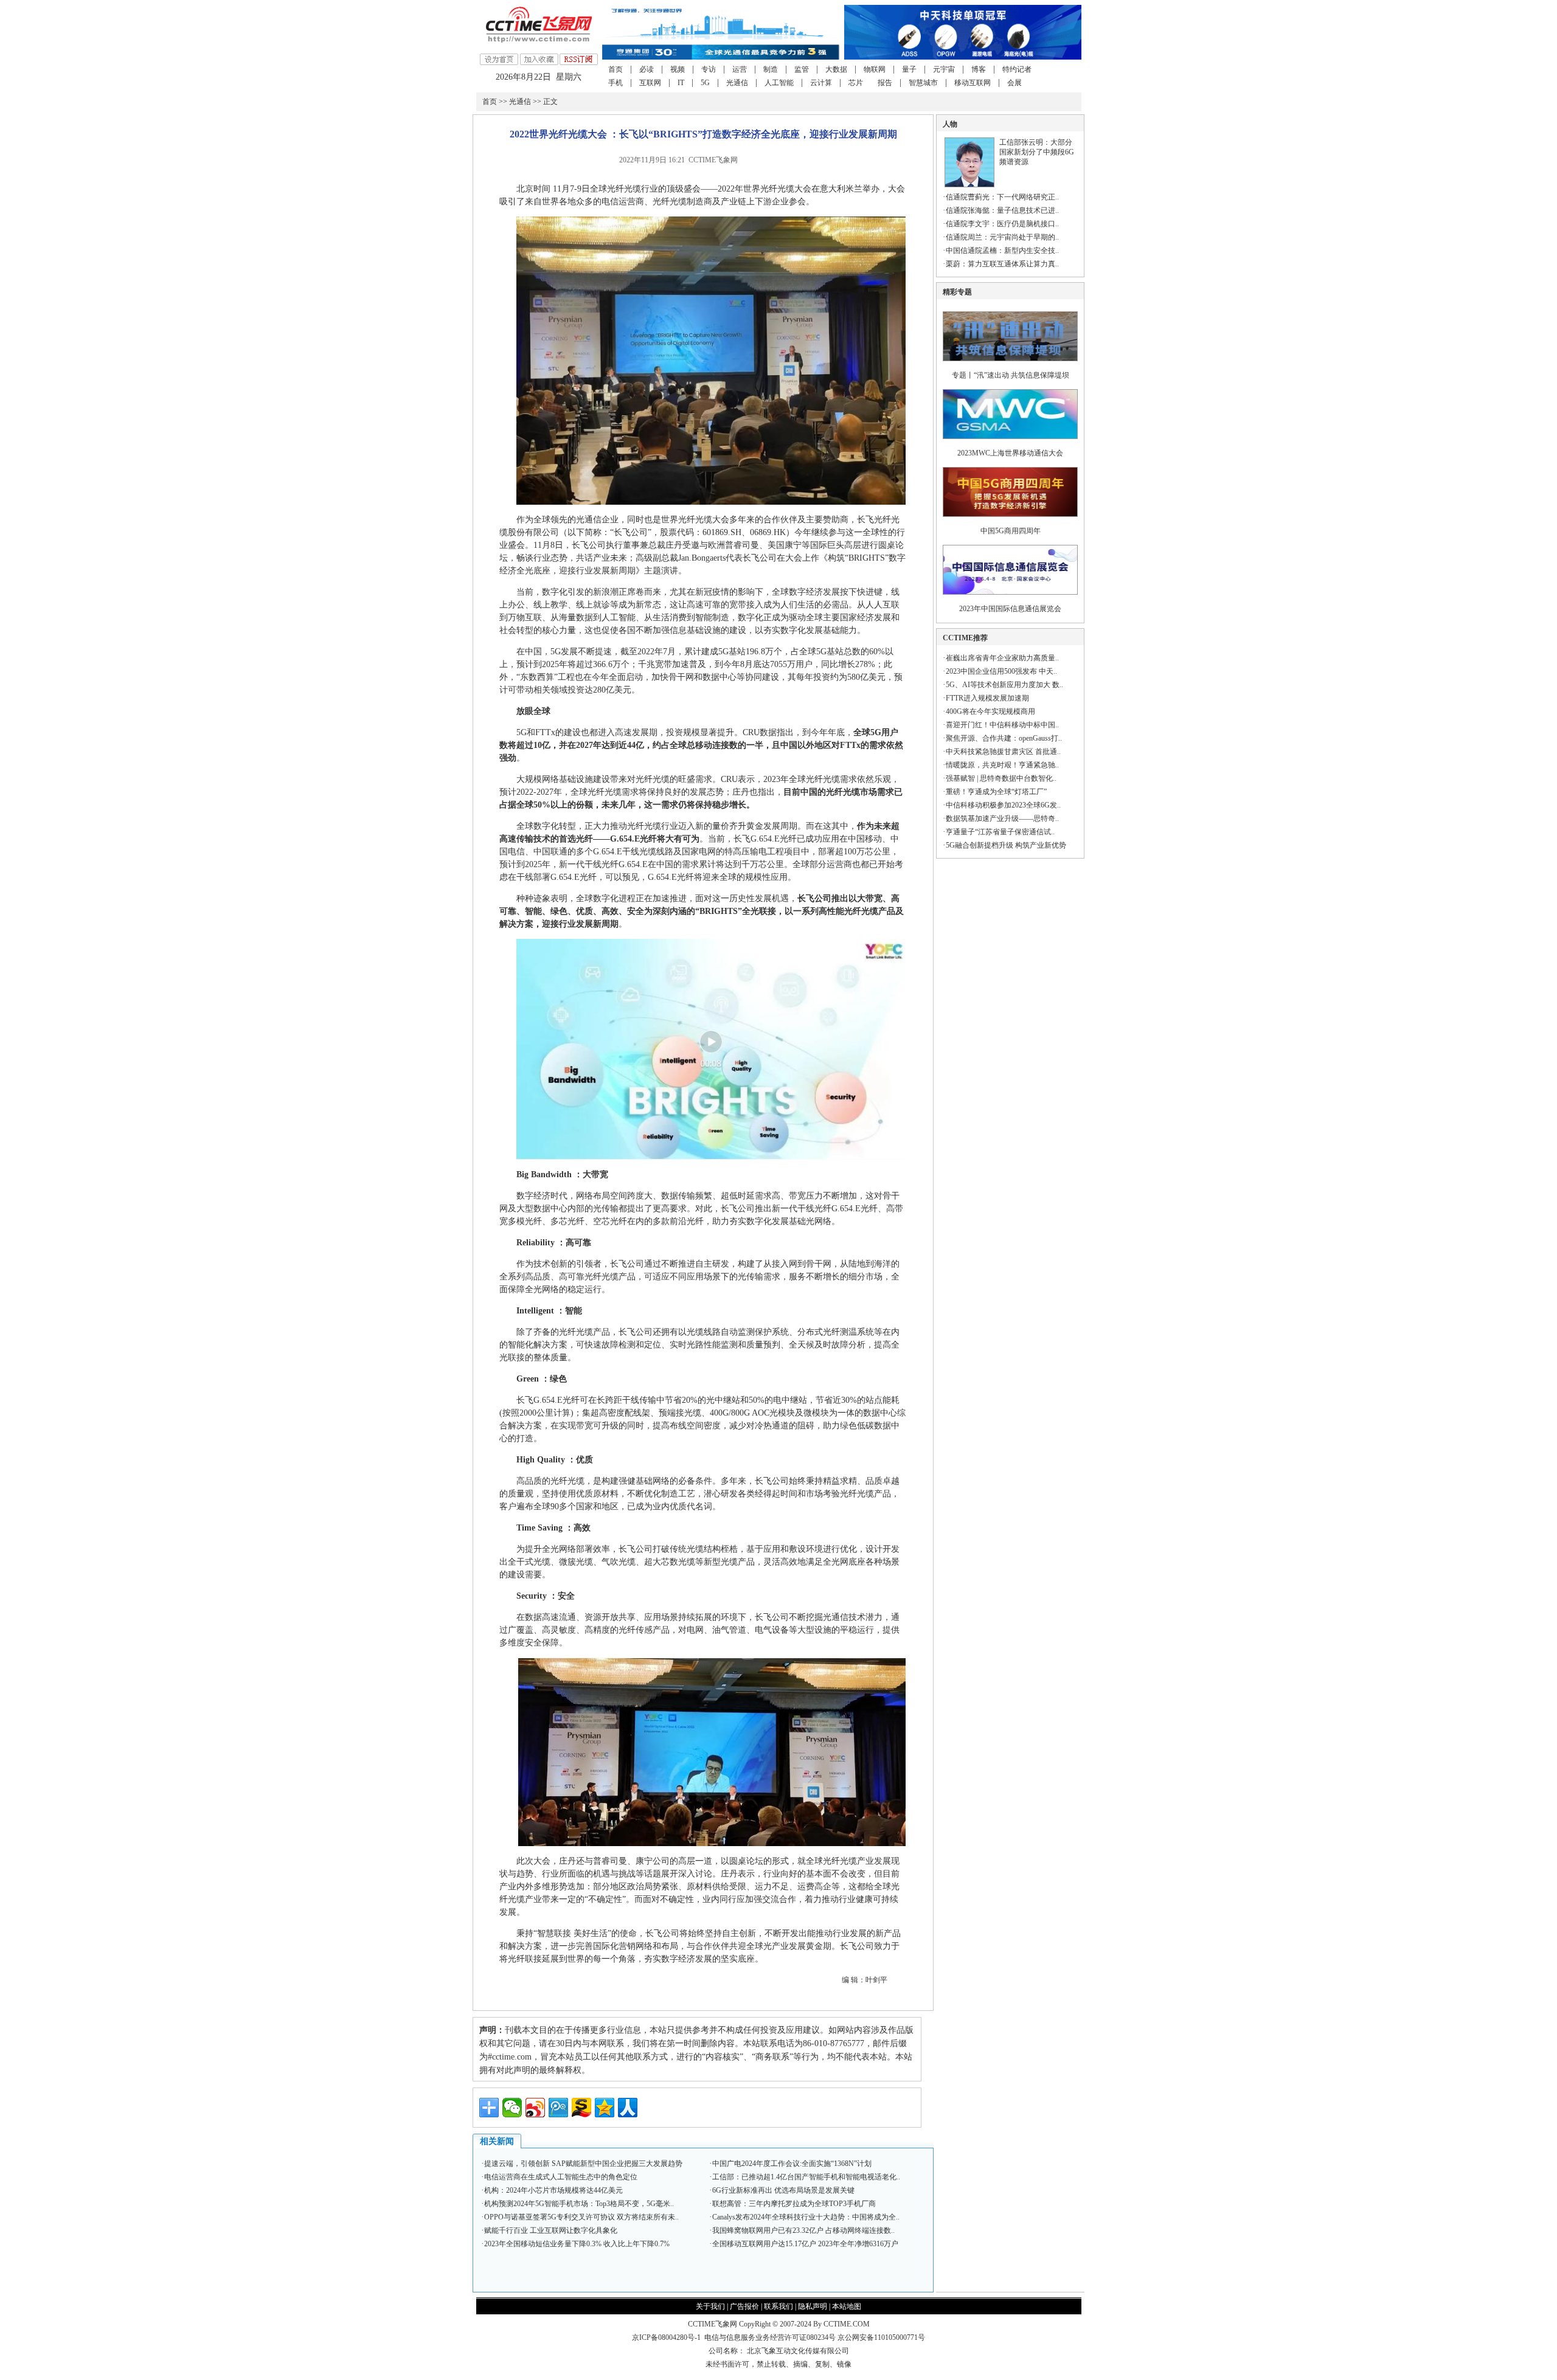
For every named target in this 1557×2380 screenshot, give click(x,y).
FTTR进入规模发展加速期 (987, 698)
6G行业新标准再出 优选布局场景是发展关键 (783, 2190)
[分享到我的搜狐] (581, 2108)
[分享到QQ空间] (605, 2108)
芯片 (856, 83)
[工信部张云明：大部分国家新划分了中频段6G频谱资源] (969, 185)
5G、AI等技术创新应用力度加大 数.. (1004, 685)
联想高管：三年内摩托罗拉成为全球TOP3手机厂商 (794, 2204)
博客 (979, 69)
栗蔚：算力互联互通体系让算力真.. (1002, 264)
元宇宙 (944, 69)
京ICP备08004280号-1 (666, 2337)
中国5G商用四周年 (1011, 531)
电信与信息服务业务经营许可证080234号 (771, 2337)
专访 (709, 69)
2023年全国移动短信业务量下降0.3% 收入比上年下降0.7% (577, 2244)
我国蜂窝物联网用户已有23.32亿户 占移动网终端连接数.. (803, 2230)
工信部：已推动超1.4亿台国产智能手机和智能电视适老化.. (806, 2177)
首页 (616, 69)
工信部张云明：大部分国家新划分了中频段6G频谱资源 (1037, 152)
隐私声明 (813, 2306)
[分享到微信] (512, 2108)
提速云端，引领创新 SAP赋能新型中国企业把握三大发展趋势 (583, 2164)
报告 (885, 83)
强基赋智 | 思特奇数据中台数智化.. (1001, 778)
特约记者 (1017, 69)
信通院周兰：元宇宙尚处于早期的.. (1002, 237)
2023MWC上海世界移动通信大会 (1010, 453)
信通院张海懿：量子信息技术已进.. (1002, 210)
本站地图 (847, 2306)
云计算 (821, 83)
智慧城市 (923, 83)
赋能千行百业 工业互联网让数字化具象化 (551, 2230)
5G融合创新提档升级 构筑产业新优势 (1006, 845)
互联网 (650, 83)
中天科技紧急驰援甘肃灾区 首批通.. (1003, 752)
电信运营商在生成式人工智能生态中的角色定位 (561, 2177)
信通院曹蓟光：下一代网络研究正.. (1002, 197)
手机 (616, 83)
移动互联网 (973, 83)
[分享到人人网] (628, 2108)
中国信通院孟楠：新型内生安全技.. (1002, 251)
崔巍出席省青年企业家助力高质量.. (1002, 658)
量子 (909, 69)
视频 (678, 69)
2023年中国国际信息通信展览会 (1010, 609)
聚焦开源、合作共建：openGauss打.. (1004, 738)
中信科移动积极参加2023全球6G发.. (1003, 805)
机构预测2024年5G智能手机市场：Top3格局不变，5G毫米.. (579, 2204)
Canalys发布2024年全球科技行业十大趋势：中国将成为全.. (806, 2217)
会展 (1014, 83)
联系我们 (778, 2306)
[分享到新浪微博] (535, 2108)
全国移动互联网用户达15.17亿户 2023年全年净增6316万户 (805, 2244)
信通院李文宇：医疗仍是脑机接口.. (1002, 224)
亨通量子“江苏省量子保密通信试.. (1000, 832)
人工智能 (779, 83)
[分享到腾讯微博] (558, 2108)
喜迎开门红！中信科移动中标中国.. (1002, 725)
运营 (740, 69)
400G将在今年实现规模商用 (990, 711)
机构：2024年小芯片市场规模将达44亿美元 (553, 2190)
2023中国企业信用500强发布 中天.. (1001, 671)
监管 (802, 69)
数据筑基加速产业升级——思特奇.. (1002, 818)
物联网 (875, 69)
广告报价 (744, 2306)
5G (705, 83)
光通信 (737, 83)
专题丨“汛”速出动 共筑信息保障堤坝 (1011, 375)
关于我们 (710, 2306)
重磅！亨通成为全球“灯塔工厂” (996, 792)
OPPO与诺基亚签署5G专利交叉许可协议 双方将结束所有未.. (581, 2217)
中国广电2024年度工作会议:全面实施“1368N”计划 (792, 2164)
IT (681, 83)
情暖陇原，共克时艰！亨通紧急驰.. (1002, 765)
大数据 (836, 69)
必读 (647, 69)
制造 (771, 69)
